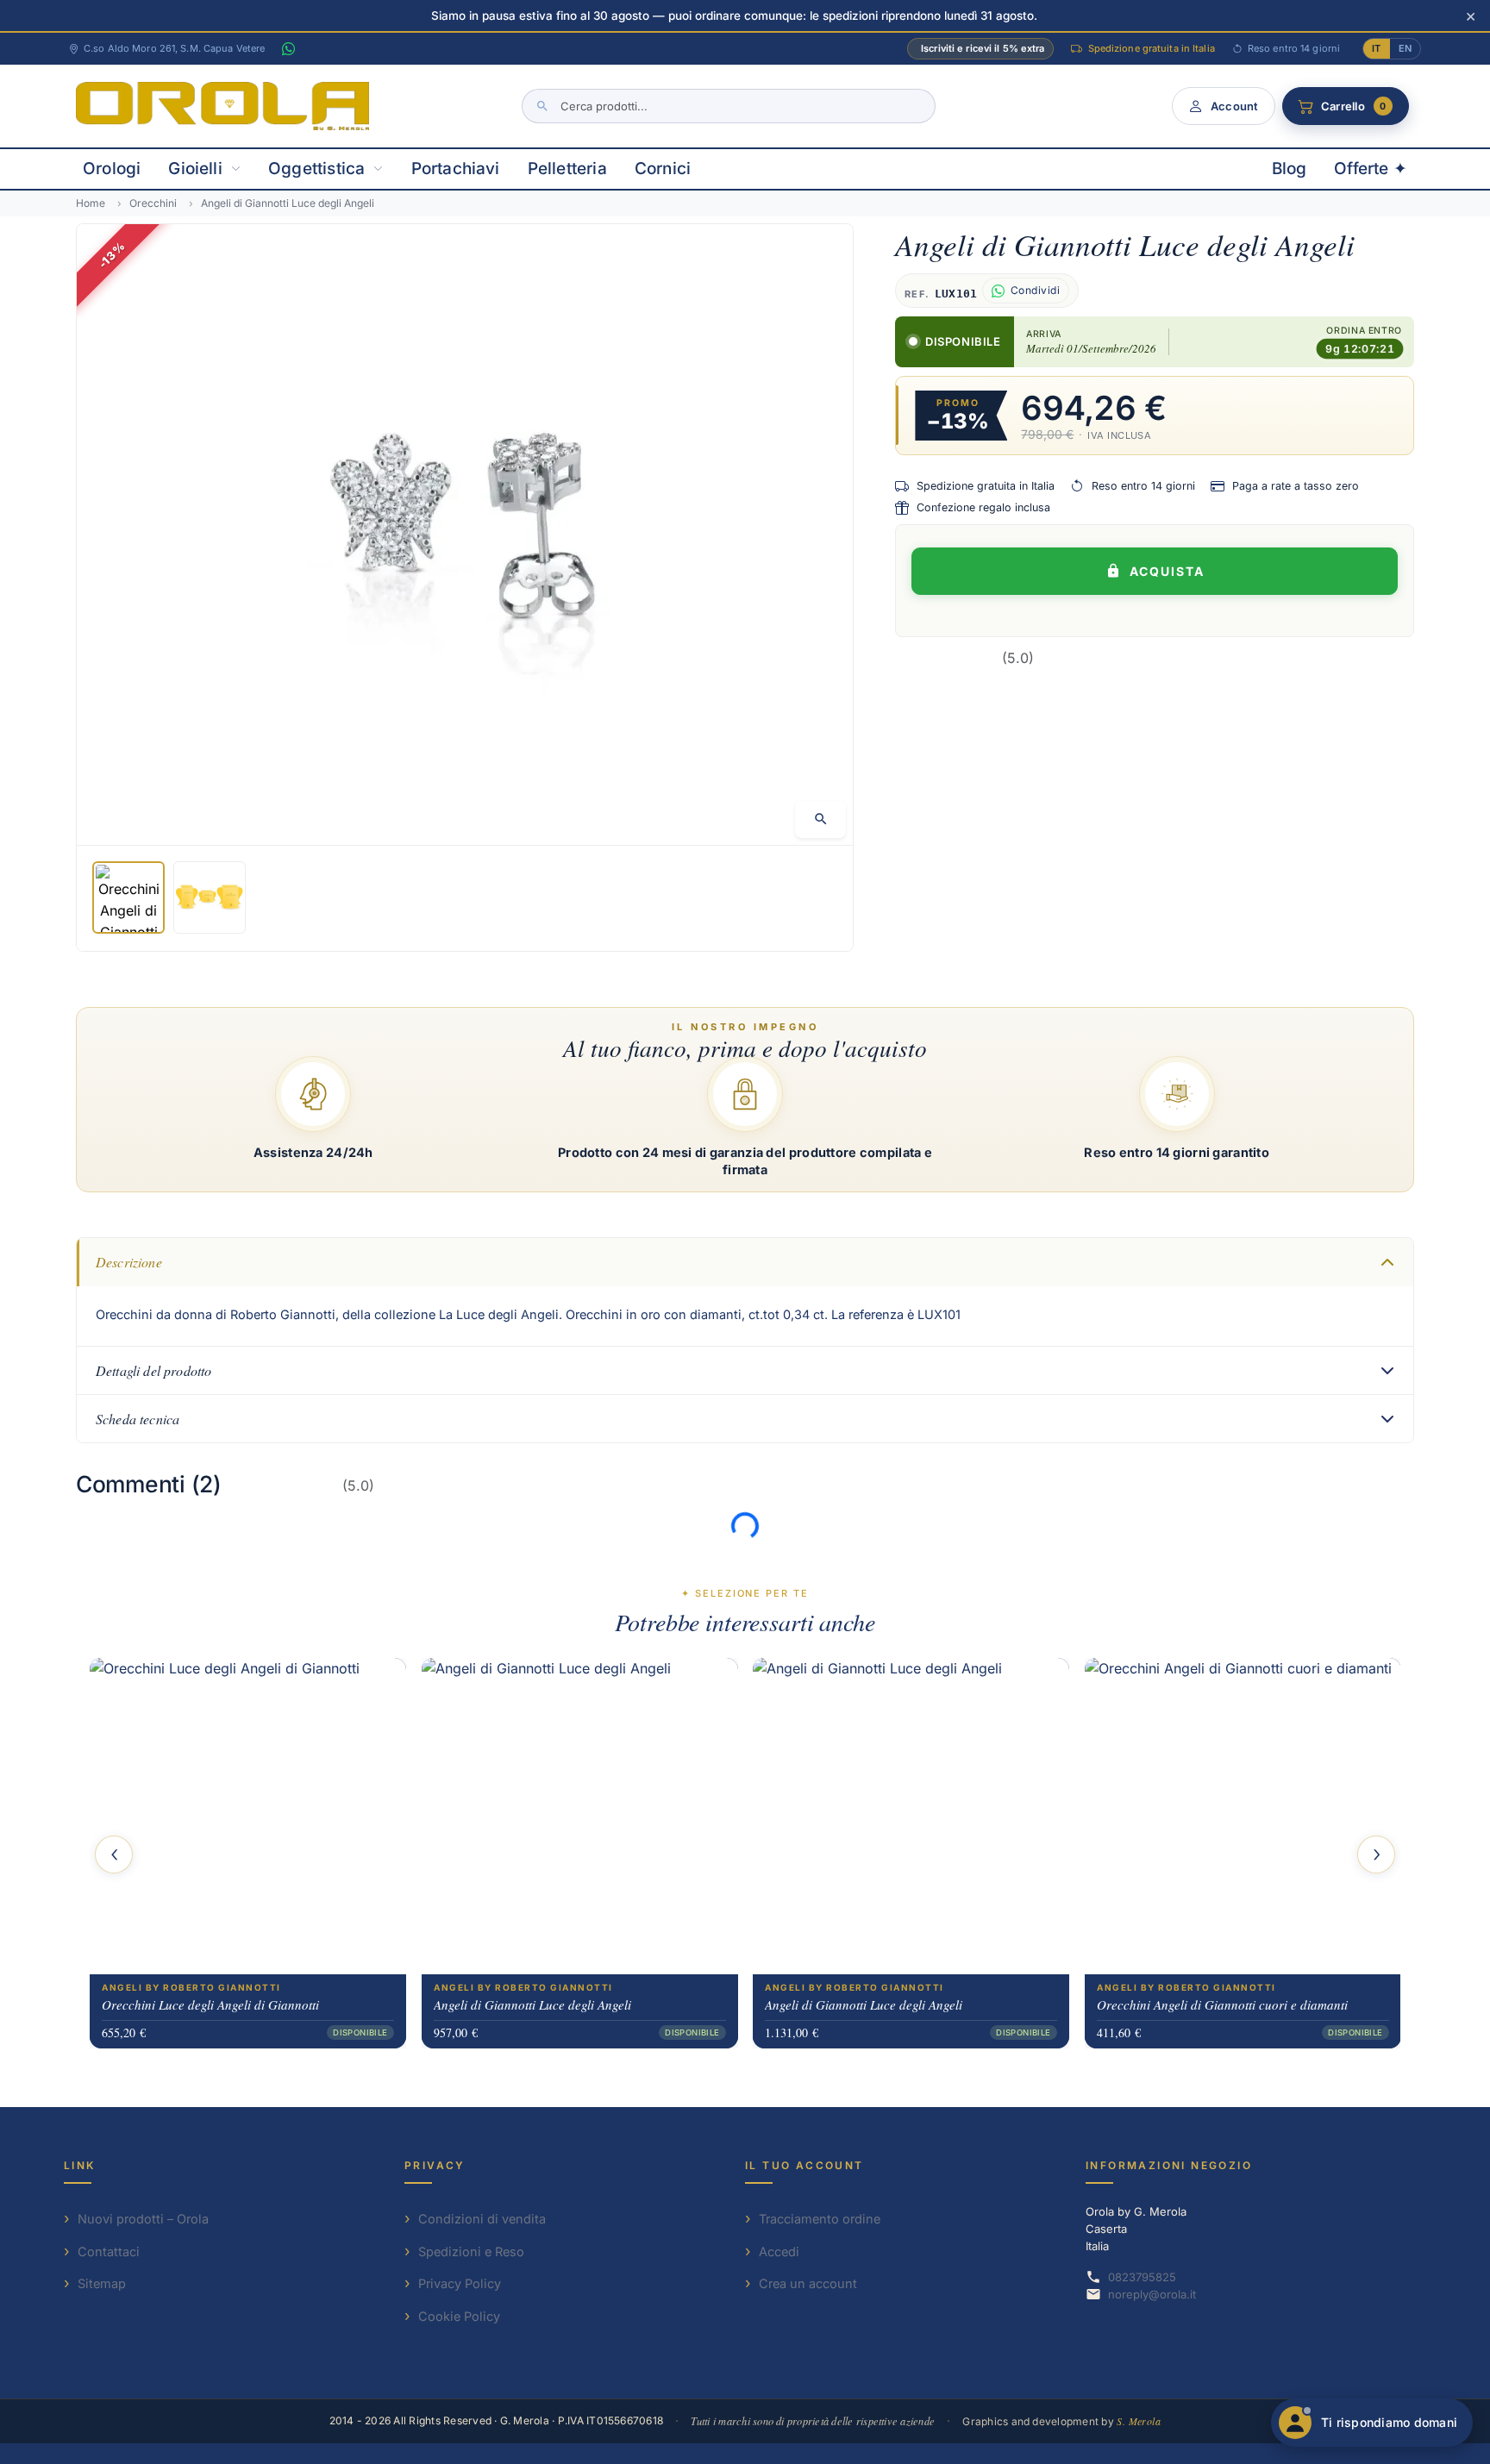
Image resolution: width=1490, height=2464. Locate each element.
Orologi (112, 169)
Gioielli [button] (195, 169)
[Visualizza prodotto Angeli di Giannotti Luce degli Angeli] (580, 1816)
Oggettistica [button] (316, 169)
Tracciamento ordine (820, 2219)
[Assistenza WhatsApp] (288, 49)
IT (1376, 48)
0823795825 (1142, 2277)
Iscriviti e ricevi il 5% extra (983, 48)
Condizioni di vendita (482, 2219)
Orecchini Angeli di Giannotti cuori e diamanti (1222, 2004)
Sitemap (102, 2283)
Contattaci (109, 2251)
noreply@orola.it (1152, 2294)
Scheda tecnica (138, 1419)
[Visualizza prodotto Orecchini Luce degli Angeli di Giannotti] (248, 1816)
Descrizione (129, 1262)
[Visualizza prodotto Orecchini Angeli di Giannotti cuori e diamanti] (1243, 1816)
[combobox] (729, 106)
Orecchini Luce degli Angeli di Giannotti (210, 2004)
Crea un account (808, 2283)
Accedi (779, 2251)
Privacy (435, 2165)
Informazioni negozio (1169, 2165)
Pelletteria (567, 169)
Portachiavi (456, 169)
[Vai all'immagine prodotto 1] (128, 897)
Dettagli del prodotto (153, 1370)
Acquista (1167, 571)
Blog (1290, 169)
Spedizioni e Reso (471, 2251)
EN (1405, 48)
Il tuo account (804, 2165)
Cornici (663, 169)
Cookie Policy (459, 2316)
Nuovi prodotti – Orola (143, 2219)
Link (80, 2165)
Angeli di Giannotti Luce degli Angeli (532, 2004)
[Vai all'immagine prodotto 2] (210, 897)
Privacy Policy (460, 2283)
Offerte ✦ (1371, 169)
